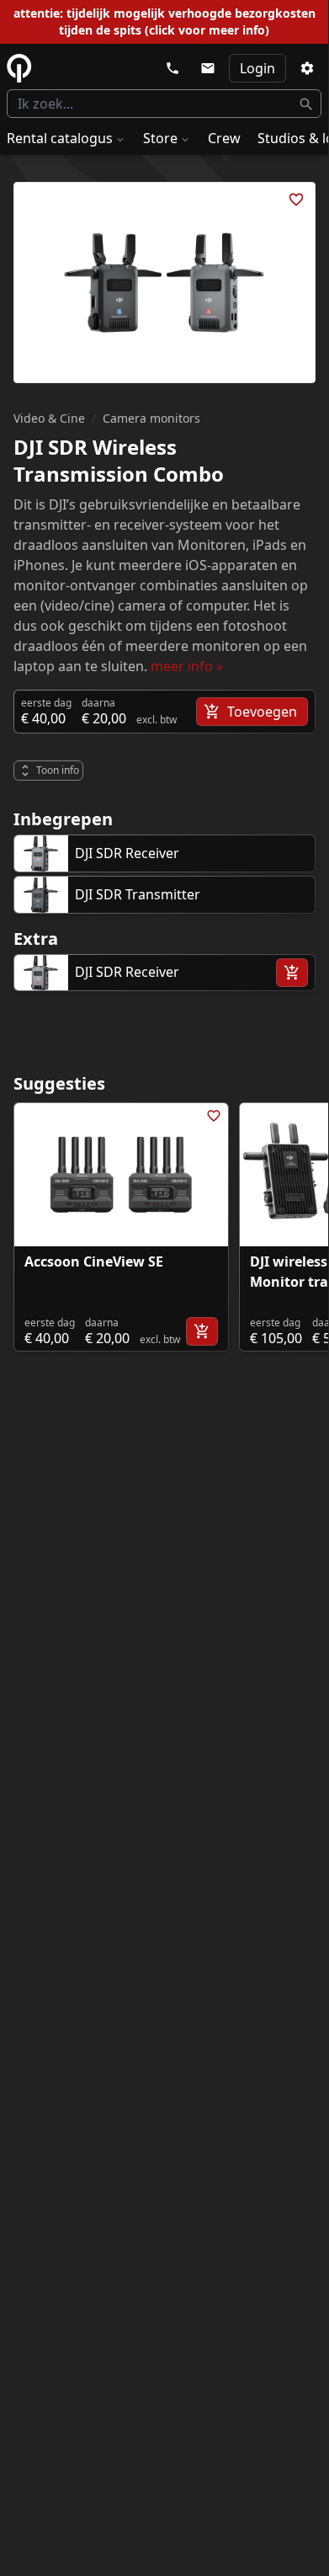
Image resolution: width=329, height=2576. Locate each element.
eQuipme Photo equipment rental (19, 68)
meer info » (187, 666)
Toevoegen (262, 712)
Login (257, 68)
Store (160, 138)
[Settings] (307, 68)
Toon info (58, 770)
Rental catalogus (60, 138)
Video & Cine (49, 418)
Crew (224, 138)
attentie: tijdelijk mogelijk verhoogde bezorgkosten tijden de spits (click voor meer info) (164, 21)
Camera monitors (151, 418)
